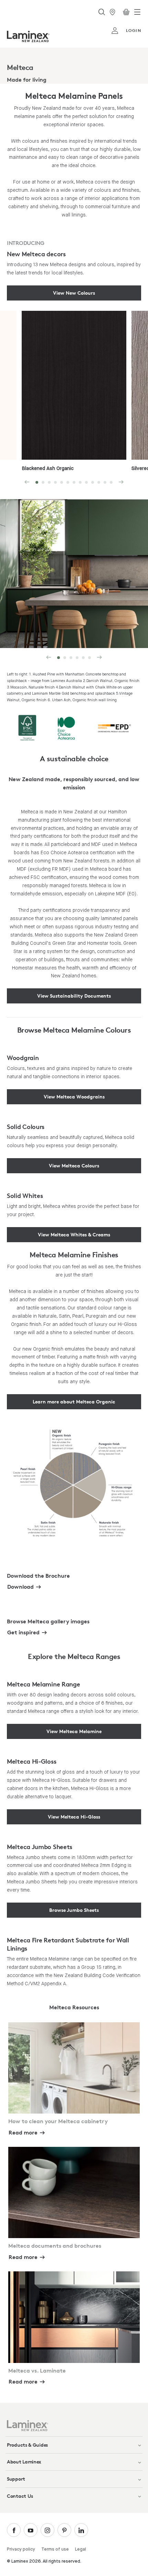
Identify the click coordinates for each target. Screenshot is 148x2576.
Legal (81, 2549)
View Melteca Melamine (74, 1731)
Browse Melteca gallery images (48, 1621)
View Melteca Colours (74, 1166)
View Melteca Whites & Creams (74, 1234)
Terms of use (55, 2549)
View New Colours (74, 293)
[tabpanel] (74, 67)
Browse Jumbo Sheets (74, 1910)
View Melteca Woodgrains (74, 1097)
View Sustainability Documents (74, 996)
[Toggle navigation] (137, 12)
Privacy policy (21, 2549)
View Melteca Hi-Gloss (74, 1817)
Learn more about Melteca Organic (74, 1402)
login (134, 30)
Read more (23, 2132)
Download (20, 1587)
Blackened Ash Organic (48, 469)
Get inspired (23, 1632)
